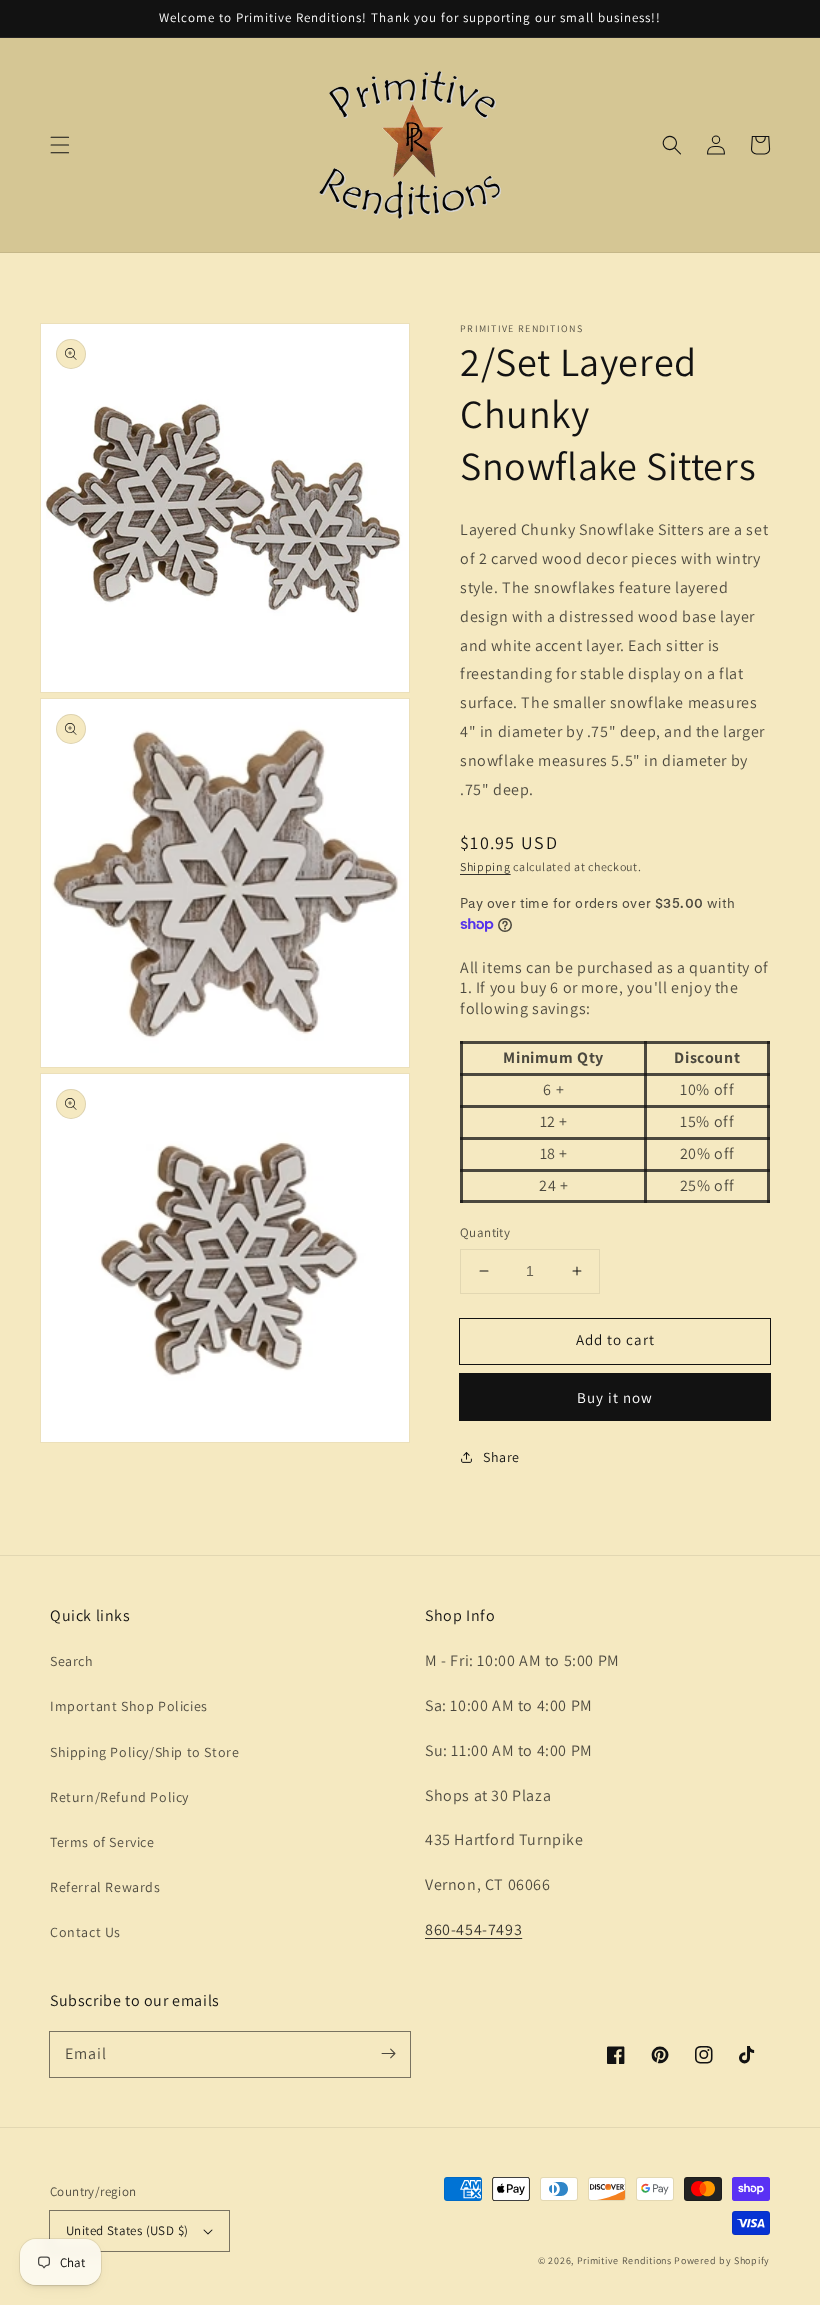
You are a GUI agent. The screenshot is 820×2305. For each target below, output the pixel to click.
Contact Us (85, 1932)
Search (72, 1661)
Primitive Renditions (624, 2260)
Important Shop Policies (129, 1706)
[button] (60, 145)
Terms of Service (102, 1842)
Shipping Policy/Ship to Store (144, 1752)
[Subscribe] (388, 2054)
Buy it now (615, 1397)
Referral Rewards (105, 1887)
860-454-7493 (473, 1929)
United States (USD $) (127, 2230)
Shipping (485, 866)
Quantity (485, 1232)
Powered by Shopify (722, 2260)
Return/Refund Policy (119, 1797)
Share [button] (501, 1457)
